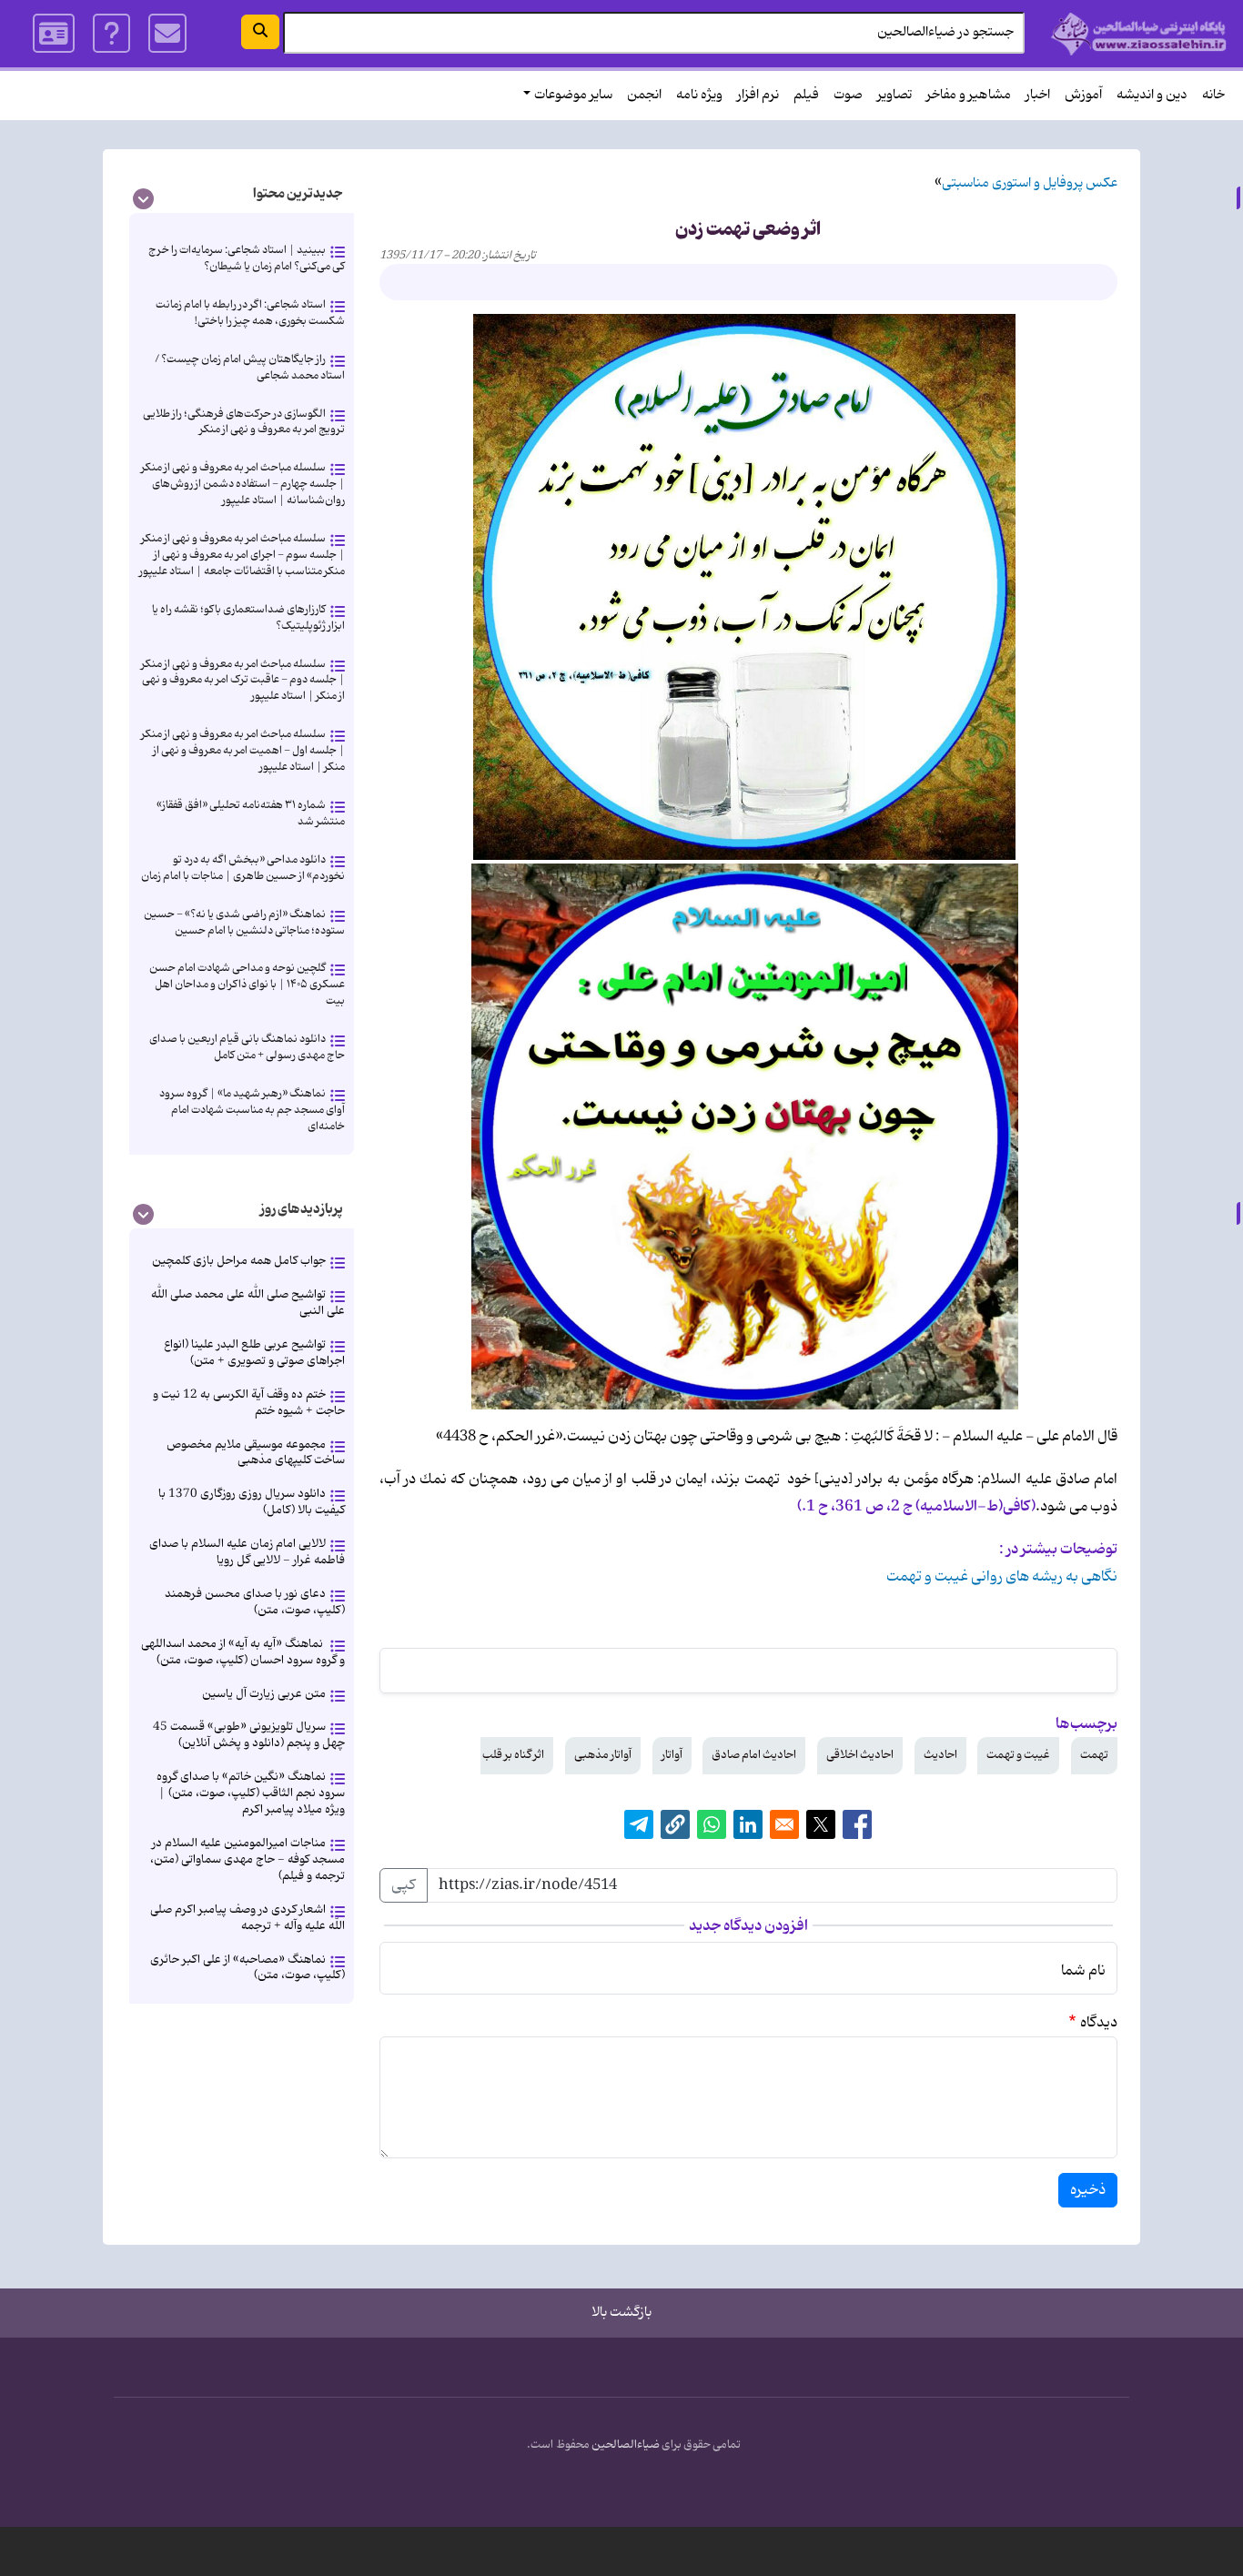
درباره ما (111, 34)
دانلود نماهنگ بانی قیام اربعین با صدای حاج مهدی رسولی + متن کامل (247, 1047)
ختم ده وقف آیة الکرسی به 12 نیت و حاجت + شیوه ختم (249, 1403)
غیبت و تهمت (1018, 1755)
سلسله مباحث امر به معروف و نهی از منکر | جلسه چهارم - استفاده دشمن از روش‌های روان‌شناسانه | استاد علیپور (243, 484)
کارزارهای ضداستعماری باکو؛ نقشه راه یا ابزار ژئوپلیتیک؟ (248, 617)
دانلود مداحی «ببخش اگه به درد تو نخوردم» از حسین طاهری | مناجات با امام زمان (243, 868)
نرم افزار (758, 95)
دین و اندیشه (1152, 95)
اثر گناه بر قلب (513, 1755)
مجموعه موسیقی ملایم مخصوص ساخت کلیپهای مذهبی (256, 1453)
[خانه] (1139, 34)
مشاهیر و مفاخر (969, 95)
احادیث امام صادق (754, 1755)
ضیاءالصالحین (626, 2445)
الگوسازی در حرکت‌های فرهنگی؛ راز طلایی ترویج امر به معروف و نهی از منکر (244, 422)
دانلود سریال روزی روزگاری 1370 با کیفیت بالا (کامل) (252, 1502)
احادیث (940, 1755)
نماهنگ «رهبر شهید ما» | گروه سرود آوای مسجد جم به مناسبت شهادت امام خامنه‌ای (252, 1110)
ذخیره (1088, 2190)
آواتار (672, 1755)
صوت (848, 95)
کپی (404, 1885)
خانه (1213, 95)
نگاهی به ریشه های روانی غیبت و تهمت (1002, 1577)
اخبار (1038, 95)
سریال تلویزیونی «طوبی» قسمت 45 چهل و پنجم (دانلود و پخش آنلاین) (249, 1735)
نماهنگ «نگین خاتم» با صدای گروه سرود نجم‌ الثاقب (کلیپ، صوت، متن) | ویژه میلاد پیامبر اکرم (251, 1793)
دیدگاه (1099, 2023)
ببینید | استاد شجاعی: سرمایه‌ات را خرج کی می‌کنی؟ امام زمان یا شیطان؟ (247, 258)
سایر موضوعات (573, 95)
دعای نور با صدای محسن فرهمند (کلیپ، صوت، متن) (255, 1602)
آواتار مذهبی (603, 1755)
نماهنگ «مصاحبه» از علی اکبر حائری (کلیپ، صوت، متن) (248, 1968)
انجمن (644, 95)
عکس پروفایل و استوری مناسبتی (1030, 183)
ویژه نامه (699, 95)
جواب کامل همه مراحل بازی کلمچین (239, 1261)
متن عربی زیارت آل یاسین (264, 1694)
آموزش (1083, 95)
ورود (54, 34)
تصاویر (894, 95)
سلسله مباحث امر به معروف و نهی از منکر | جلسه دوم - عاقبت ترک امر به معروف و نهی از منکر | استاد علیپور (243, 680)
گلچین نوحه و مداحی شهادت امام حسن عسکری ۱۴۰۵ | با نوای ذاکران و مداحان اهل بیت (247, 984)
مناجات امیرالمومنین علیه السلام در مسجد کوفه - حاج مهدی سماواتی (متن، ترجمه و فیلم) (248, 1859)
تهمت (1094, 1755)
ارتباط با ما (168, 34)
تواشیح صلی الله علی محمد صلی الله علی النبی (248, 1303)
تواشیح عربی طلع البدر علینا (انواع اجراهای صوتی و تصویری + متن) (254, 1353)
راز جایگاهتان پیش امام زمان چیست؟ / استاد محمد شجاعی (250, 367)
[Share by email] (784, 1824)
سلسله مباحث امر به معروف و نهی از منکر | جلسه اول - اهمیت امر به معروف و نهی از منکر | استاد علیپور (243, 750)
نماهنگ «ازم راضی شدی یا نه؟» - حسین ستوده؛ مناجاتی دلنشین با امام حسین (244, 922)
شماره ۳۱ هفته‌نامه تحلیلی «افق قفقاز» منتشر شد (251, 813)
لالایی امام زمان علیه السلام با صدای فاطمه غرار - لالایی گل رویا (247, 1552)
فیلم (806, 95)
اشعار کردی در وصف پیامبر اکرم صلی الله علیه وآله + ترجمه (248, 1918)
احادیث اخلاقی (860, 1755)
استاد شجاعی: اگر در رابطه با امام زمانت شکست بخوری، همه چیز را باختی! (250, 313)
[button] (675, 1824)
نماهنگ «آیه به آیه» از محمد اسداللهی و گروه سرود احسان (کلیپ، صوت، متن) (243, 1652)
